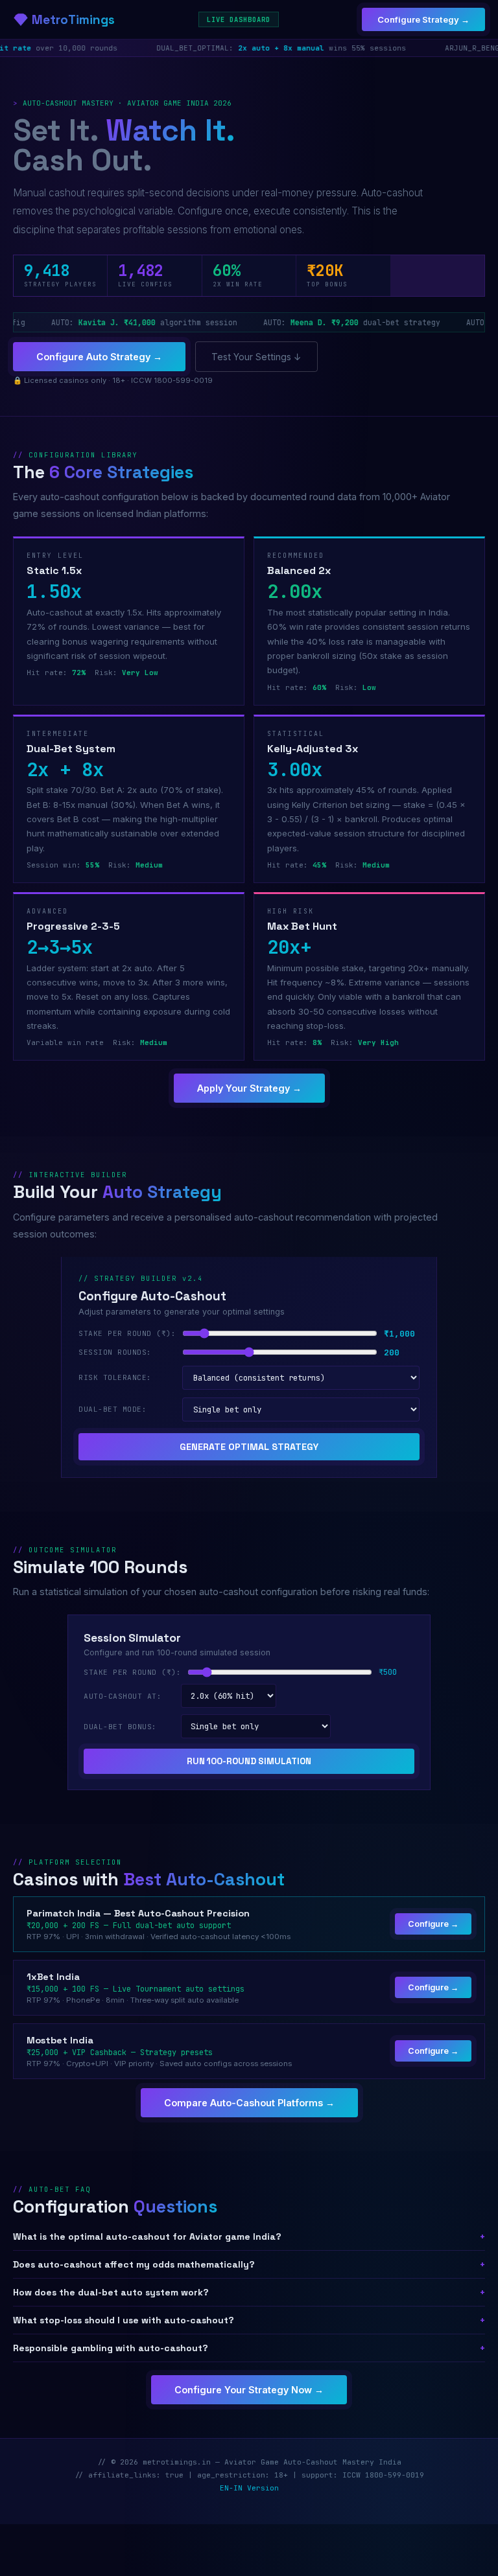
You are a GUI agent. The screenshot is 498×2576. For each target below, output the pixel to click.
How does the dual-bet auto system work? (249, 2292)
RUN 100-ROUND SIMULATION (249, 1761)
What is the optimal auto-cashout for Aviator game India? (249, 2237)
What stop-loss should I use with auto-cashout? (249, 2320)
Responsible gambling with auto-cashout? (249, 2348)
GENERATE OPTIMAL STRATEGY (249, 1447)
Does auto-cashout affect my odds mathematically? (249, 2264)
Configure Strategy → (423, 19)
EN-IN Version (249, 2488)
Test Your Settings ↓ (256, 357)
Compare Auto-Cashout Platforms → (249, 2103)
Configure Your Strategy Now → (249, 2390)
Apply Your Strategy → (249, 1088)
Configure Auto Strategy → (99, 357)
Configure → (433, 1924)
